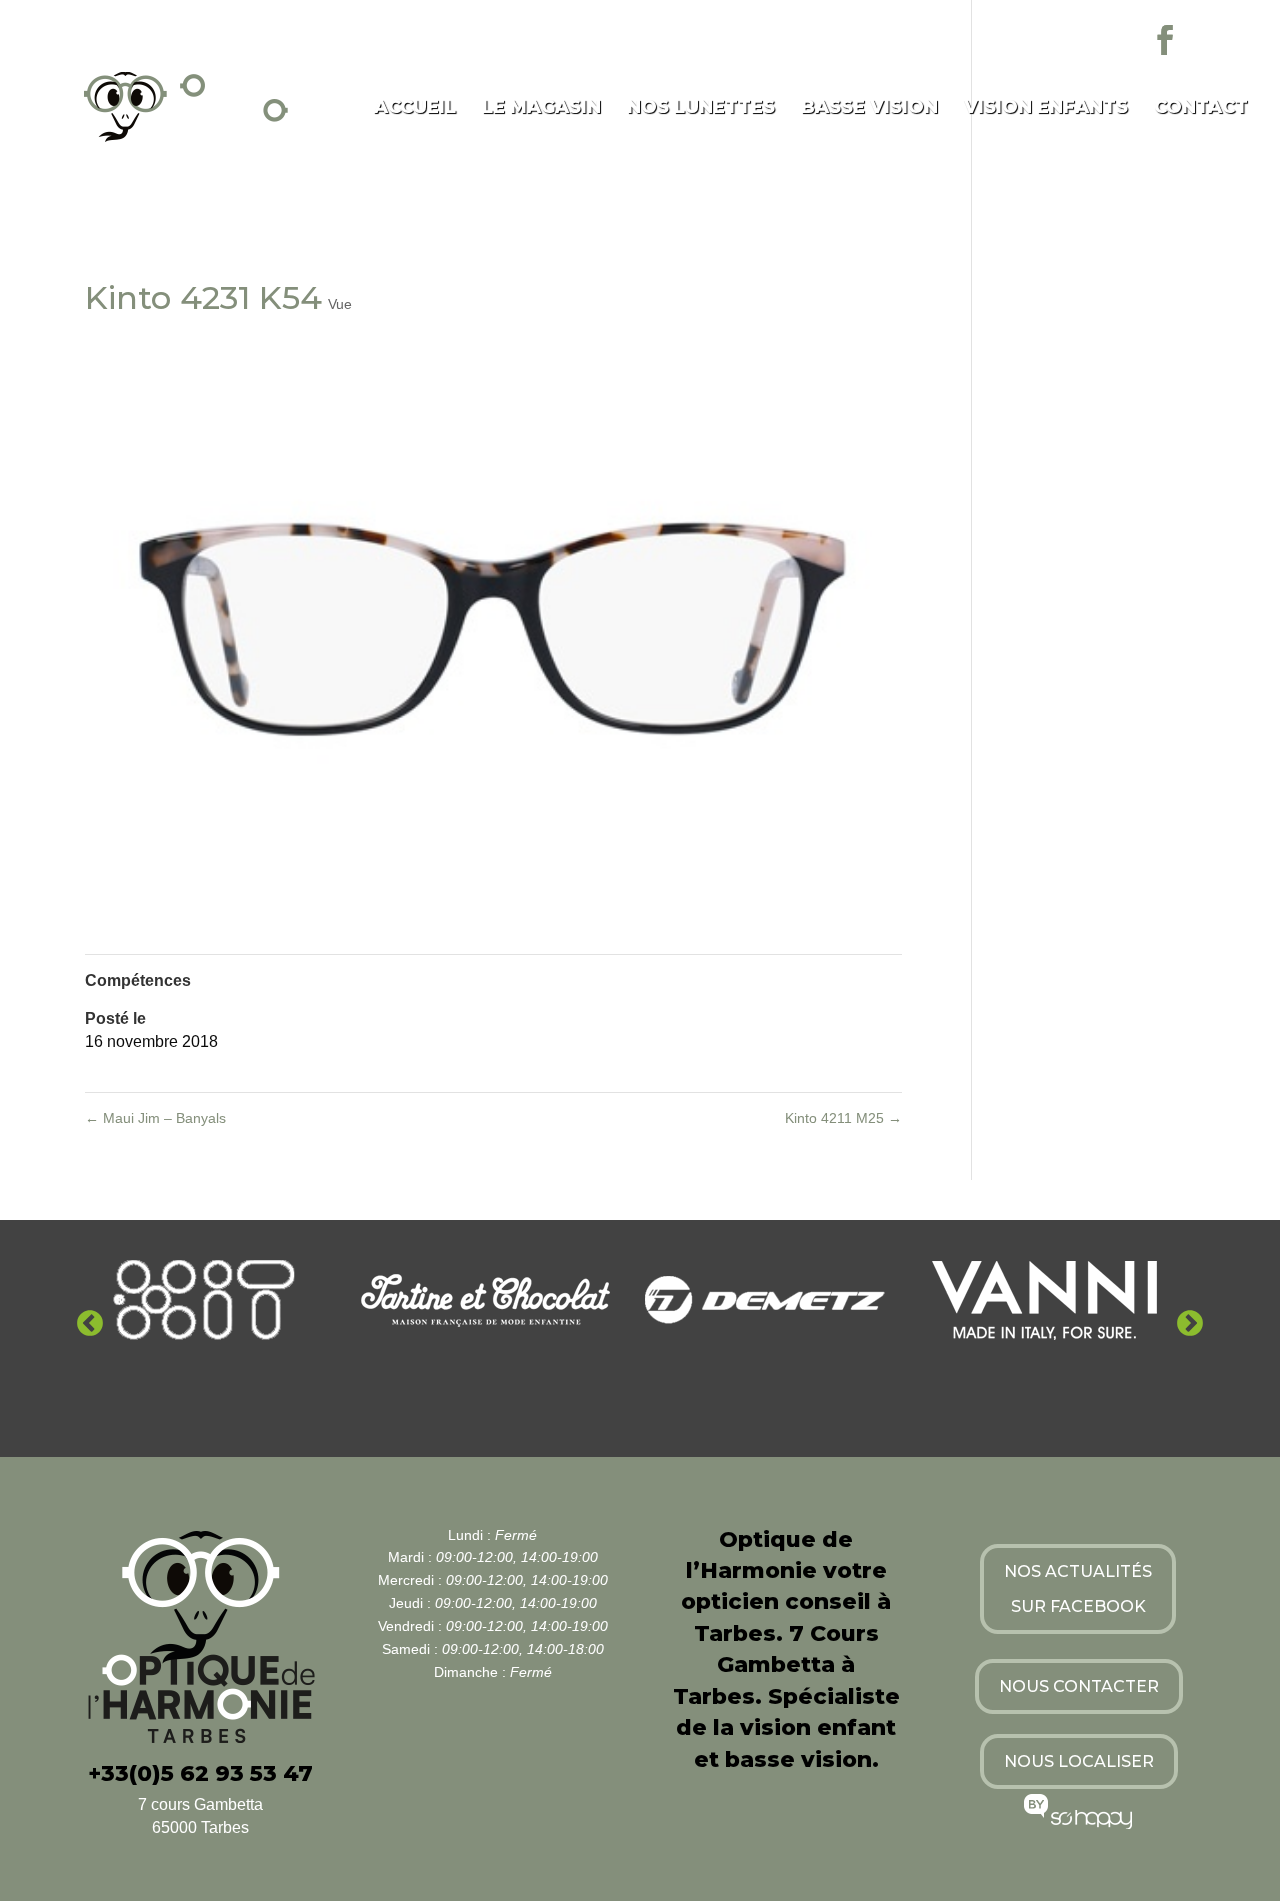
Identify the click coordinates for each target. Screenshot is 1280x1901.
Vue (340, 304)
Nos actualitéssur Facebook (1078, 1589)
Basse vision (869, 109)
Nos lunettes (701, 109)
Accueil (415, 109)
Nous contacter (1079, 1686)
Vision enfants (1046, 109)
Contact (1201, 109)
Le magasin (541, 109)
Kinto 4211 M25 (843, 1118)
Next (1190, 1324)
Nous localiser (1079, 1761)
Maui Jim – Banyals (155, 1118)
